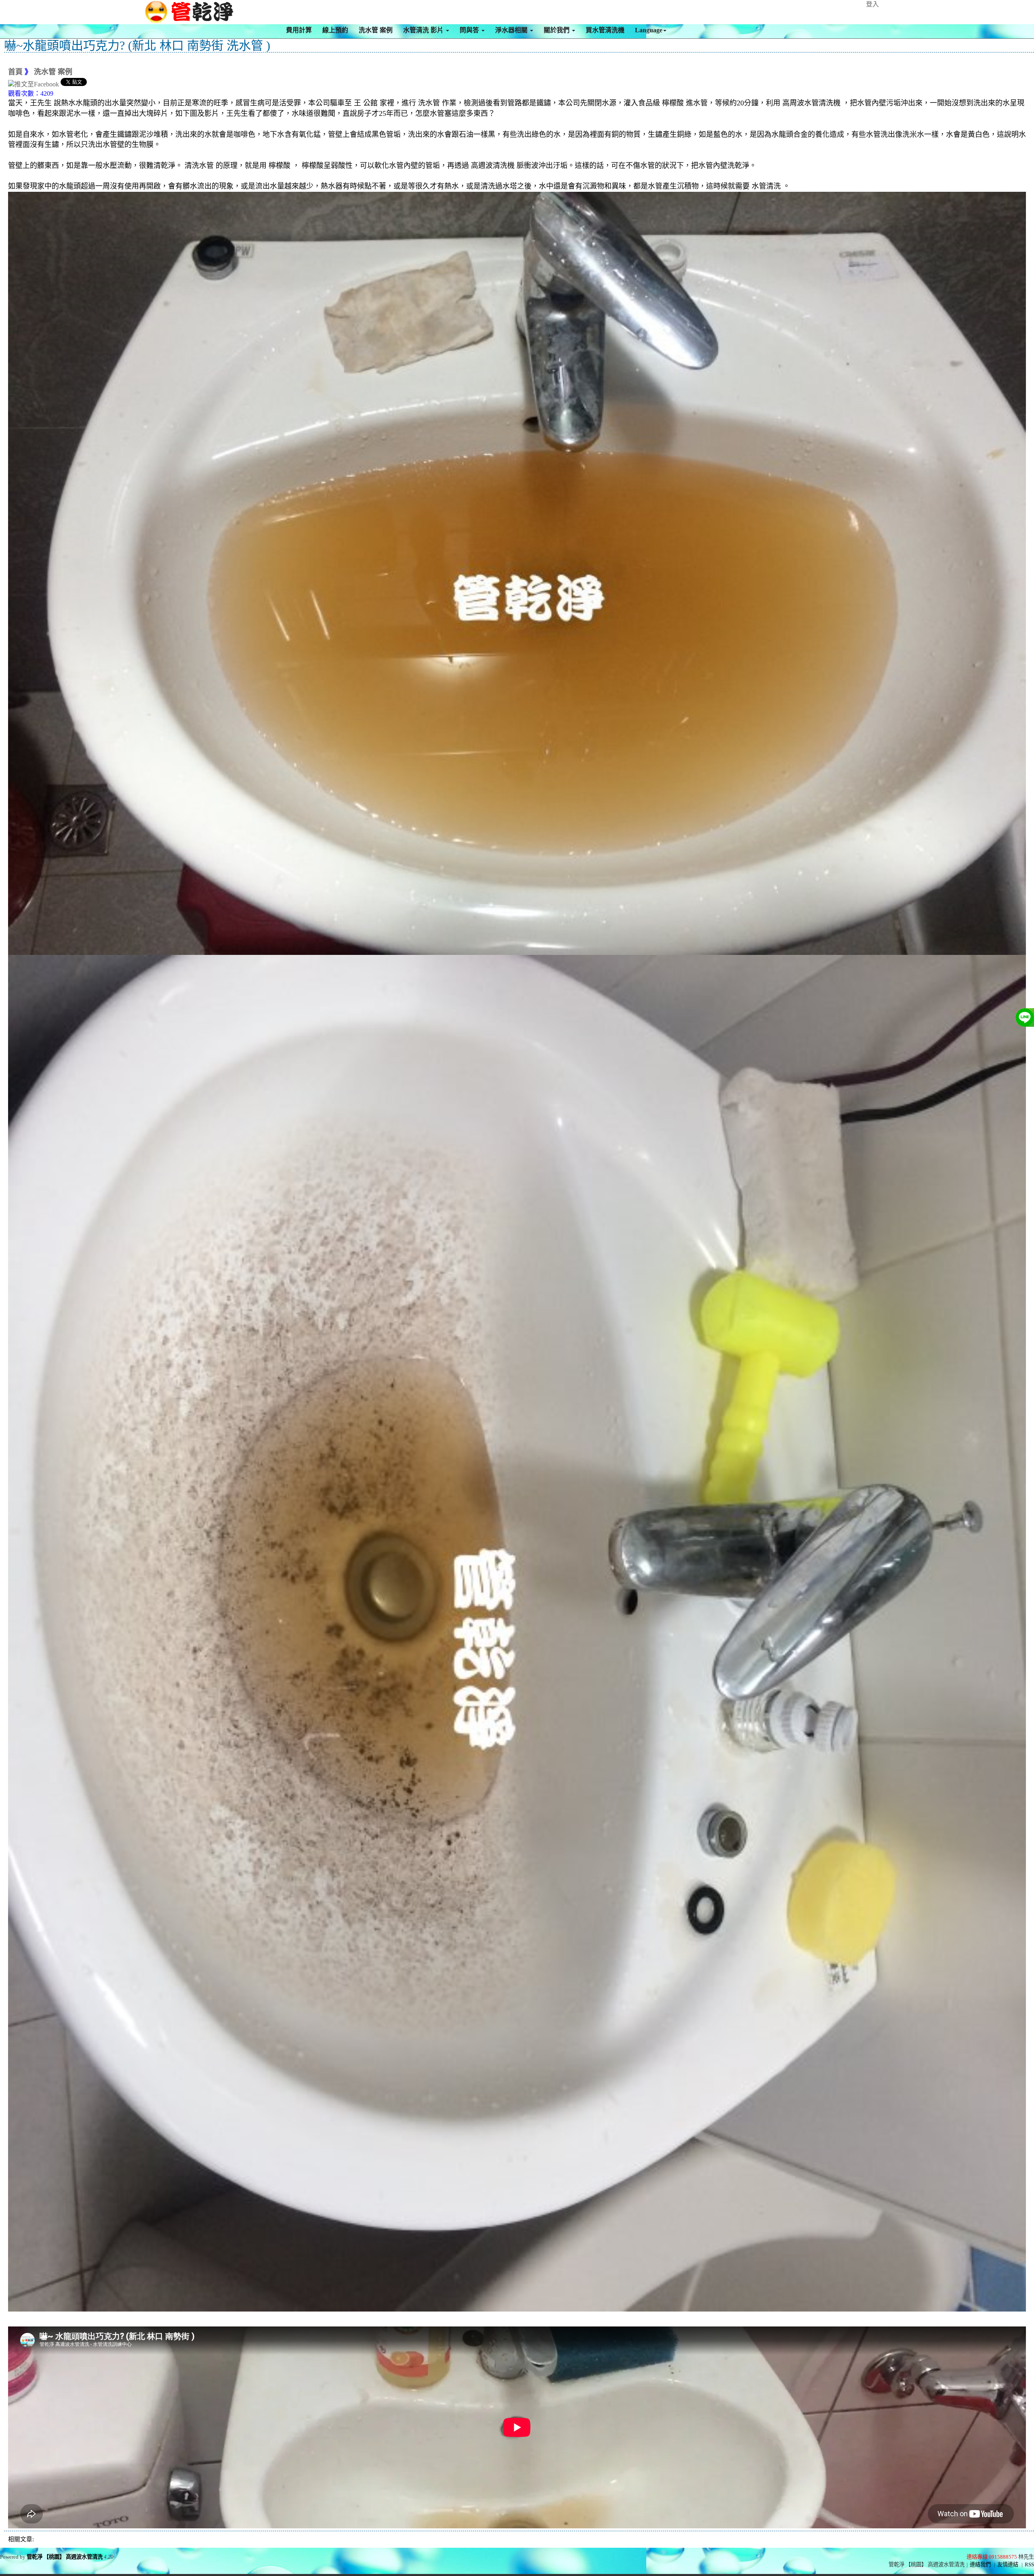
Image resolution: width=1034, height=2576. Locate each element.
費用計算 (299, 30)
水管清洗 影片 (424, 30)
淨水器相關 (512, 30)
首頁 (15, 72)
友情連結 (1008, 2564)
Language (649, 30)
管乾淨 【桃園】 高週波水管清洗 (65, 2557)
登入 (872, 4)
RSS (1029, 2564)
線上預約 (335, 30)
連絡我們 (980, 2564)
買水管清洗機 (605, 30)
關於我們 (557, 30)
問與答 (470, 30)
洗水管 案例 (376, 30)
